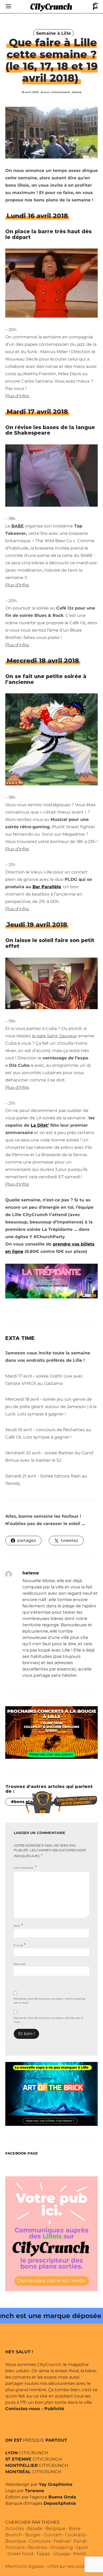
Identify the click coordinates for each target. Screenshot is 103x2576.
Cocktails (75, 2535)
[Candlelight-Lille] (51, 1732)
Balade (35, 2529)
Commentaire (24, 1868)
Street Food (20, 2554)
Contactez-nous (23, 2409)
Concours (40, 2541)
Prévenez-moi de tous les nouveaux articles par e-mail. (49, 2020)
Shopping (62, 2547)
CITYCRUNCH (27, 2453)
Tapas (43, 2554)
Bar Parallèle (47, 887)
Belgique (55, 2529)
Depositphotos (60, 2503)
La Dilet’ (40, 1125)
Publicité (54, 2409)
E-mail (20, 1945)
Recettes (37, 2547)
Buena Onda (62, 2497)
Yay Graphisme (56, 2484)
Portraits (15, 2547)
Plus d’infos (17, 396)
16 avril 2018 (30, 92)
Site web (20, 1964)
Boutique (16, 2541)
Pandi (80, 2541)
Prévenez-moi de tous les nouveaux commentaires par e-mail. (49, 2001)
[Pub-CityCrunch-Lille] (51, 2234)
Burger (33, 2535)
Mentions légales (24, 2566)
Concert (53, 2535)
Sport (82, 2547)
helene (77, 92)
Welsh (80, 2554)
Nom (18, 1925)
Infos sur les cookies (69, 2566)
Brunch (14, 2535)
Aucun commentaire (55, 92)
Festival (62, 2541)
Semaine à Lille (53, 33)
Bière (74, 2529)
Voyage (62, 2554)
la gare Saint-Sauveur (54, 1036)
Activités (15, 2529)
